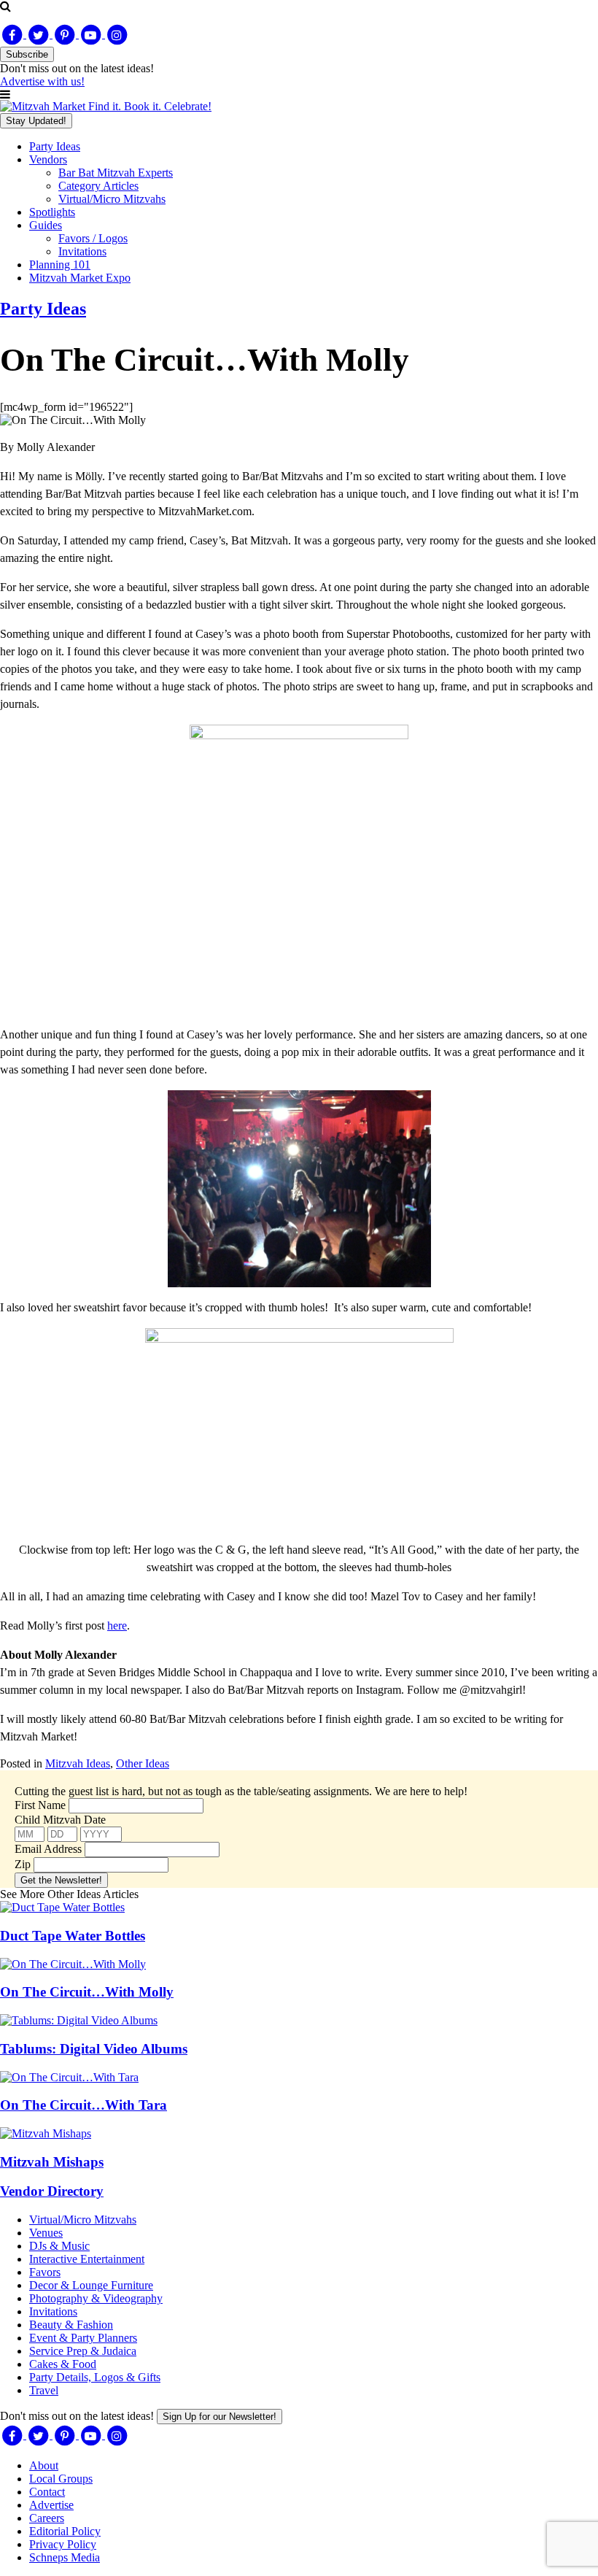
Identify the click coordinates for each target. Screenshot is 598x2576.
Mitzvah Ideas (78, 1763)
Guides (46, 225)
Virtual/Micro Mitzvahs (112, 199)
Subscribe (27, 54)
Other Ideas (143, 1763)
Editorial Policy (65, 2531)
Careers (47, 2518)
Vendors (48, 159)
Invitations (82, 251)
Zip (23, 1864)
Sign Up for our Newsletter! (220, 2417)
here (117, 1626)
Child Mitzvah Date (60, 1820)
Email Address (48, 1849)
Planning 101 (60, 265)
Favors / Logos (93, 238)
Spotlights (52, 212)
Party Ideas (55, 146)
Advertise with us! (42, 81)
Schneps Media (65, 2557)
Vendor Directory (52, 2191)
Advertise (51, 2505)
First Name (40, 1805)
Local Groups (61, 2479)
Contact (47, 2492)
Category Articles (98, 186)
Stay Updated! (36, 121)
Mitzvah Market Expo (80, 278)
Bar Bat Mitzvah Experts (116, 173)
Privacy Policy (63, 2544)
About (44, 2465)
